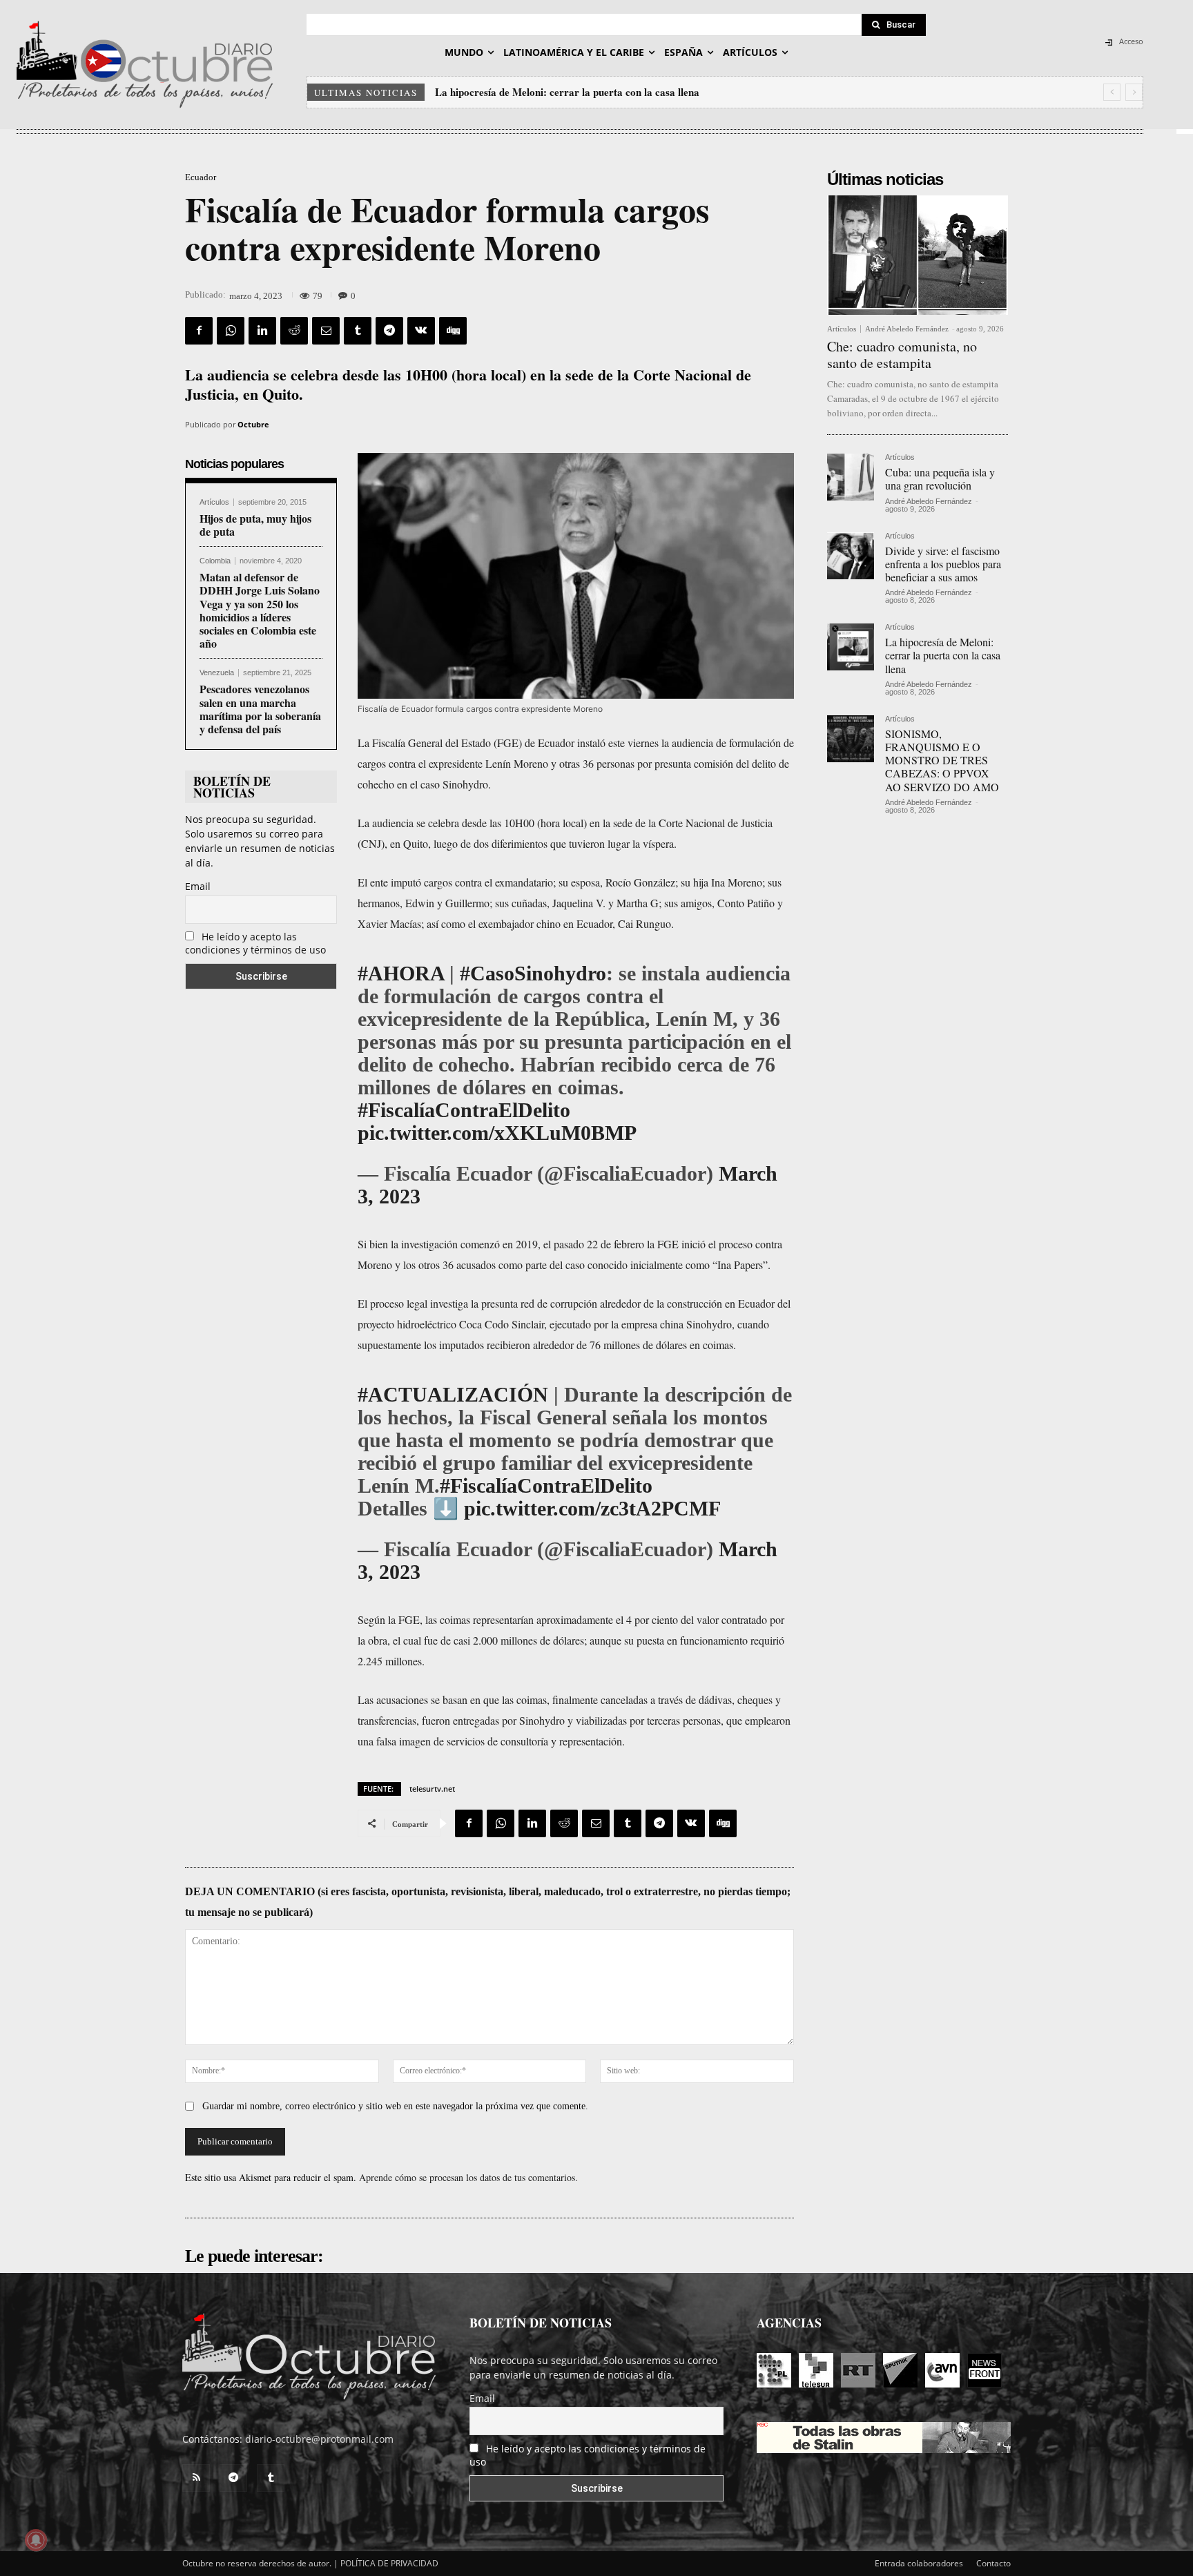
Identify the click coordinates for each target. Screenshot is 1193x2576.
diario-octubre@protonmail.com (319, 2439)
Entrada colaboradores (919, 2563)
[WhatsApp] (231, 331)
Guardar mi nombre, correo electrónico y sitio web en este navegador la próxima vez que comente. (395, 2106)
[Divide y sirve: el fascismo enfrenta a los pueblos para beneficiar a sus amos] (851, 556)
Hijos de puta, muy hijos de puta (255, 525)
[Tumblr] (358, 331)
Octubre (253, 424)
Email (198, 886)
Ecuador (201, 177)
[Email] (326, 331)
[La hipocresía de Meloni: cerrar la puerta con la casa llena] (851, 647)
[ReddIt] (294, 331)
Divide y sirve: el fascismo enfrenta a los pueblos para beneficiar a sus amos (943, 564)
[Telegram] (389, 331)
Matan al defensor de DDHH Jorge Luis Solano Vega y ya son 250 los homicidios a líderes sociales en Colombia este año (260, 610)
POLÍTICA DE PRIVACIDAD (389, 2563)
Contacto (993, 2563)
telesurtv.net (432, 1789)
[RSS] (196, 2478)
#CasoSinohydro (533, 973)
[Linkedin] (262, 331)
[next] (1134, 92)
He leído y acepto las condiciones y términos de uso (255, 943)
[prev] (1112, 92)
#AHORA (401, 973)
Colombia (215, 561)
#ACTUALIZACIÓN (453, 1394)
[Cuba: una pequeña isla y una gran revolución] (851, 477)
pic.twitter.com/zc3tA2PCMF (592, 1508)
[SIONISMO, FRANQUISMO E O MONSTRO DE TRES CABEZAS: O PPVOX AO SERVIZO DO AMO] (851, 739)
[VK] (421, 331)
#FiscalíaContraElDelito (464, 1110)
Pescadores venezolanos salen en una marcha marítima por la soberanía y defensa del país (260, 709)
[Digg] (453, 331)
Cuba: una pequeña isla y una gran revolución (940, 478)
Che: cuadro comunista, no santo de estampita (902, 355)
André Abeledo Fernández (907, 329)
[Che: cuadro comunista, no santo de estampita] (918, 255)
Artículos (214, 502)
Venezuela (217, 673)
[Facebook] (199, 331)
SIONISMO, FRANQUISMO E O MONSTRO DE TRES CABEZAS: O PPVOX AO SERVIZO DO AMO (942, 760)
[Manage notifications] (36, 2540)
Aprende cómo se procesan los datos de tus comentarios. (468, 2177)
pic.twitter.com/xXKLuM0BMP (497, 1133)
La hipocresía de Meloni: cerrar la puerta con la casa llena (567, 92)
